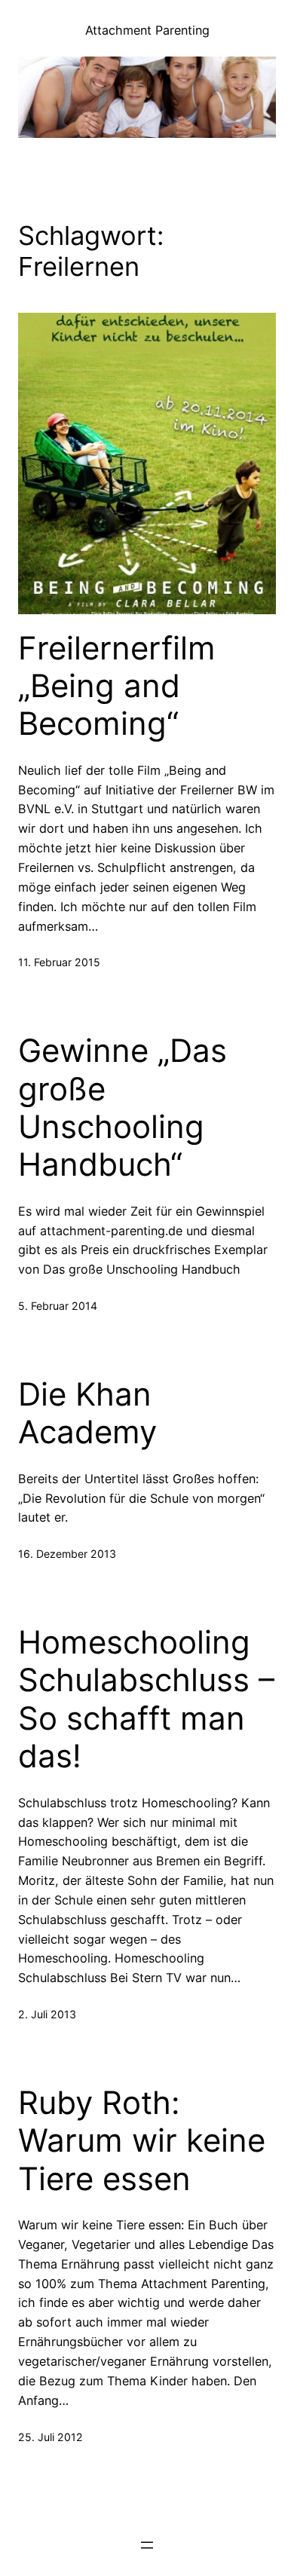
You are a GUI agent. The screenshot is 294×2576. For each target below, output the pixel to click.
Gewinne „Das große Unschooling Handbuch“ (122, 1107)
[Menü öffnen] (147, 2545)
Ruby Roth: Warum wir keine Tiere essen (142, 2141)
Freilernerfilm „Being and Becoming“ (117, 686)
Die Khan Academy (87, 1413)
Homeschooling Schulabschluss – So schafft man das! (146, 1699)
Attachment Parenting (147, 30)
